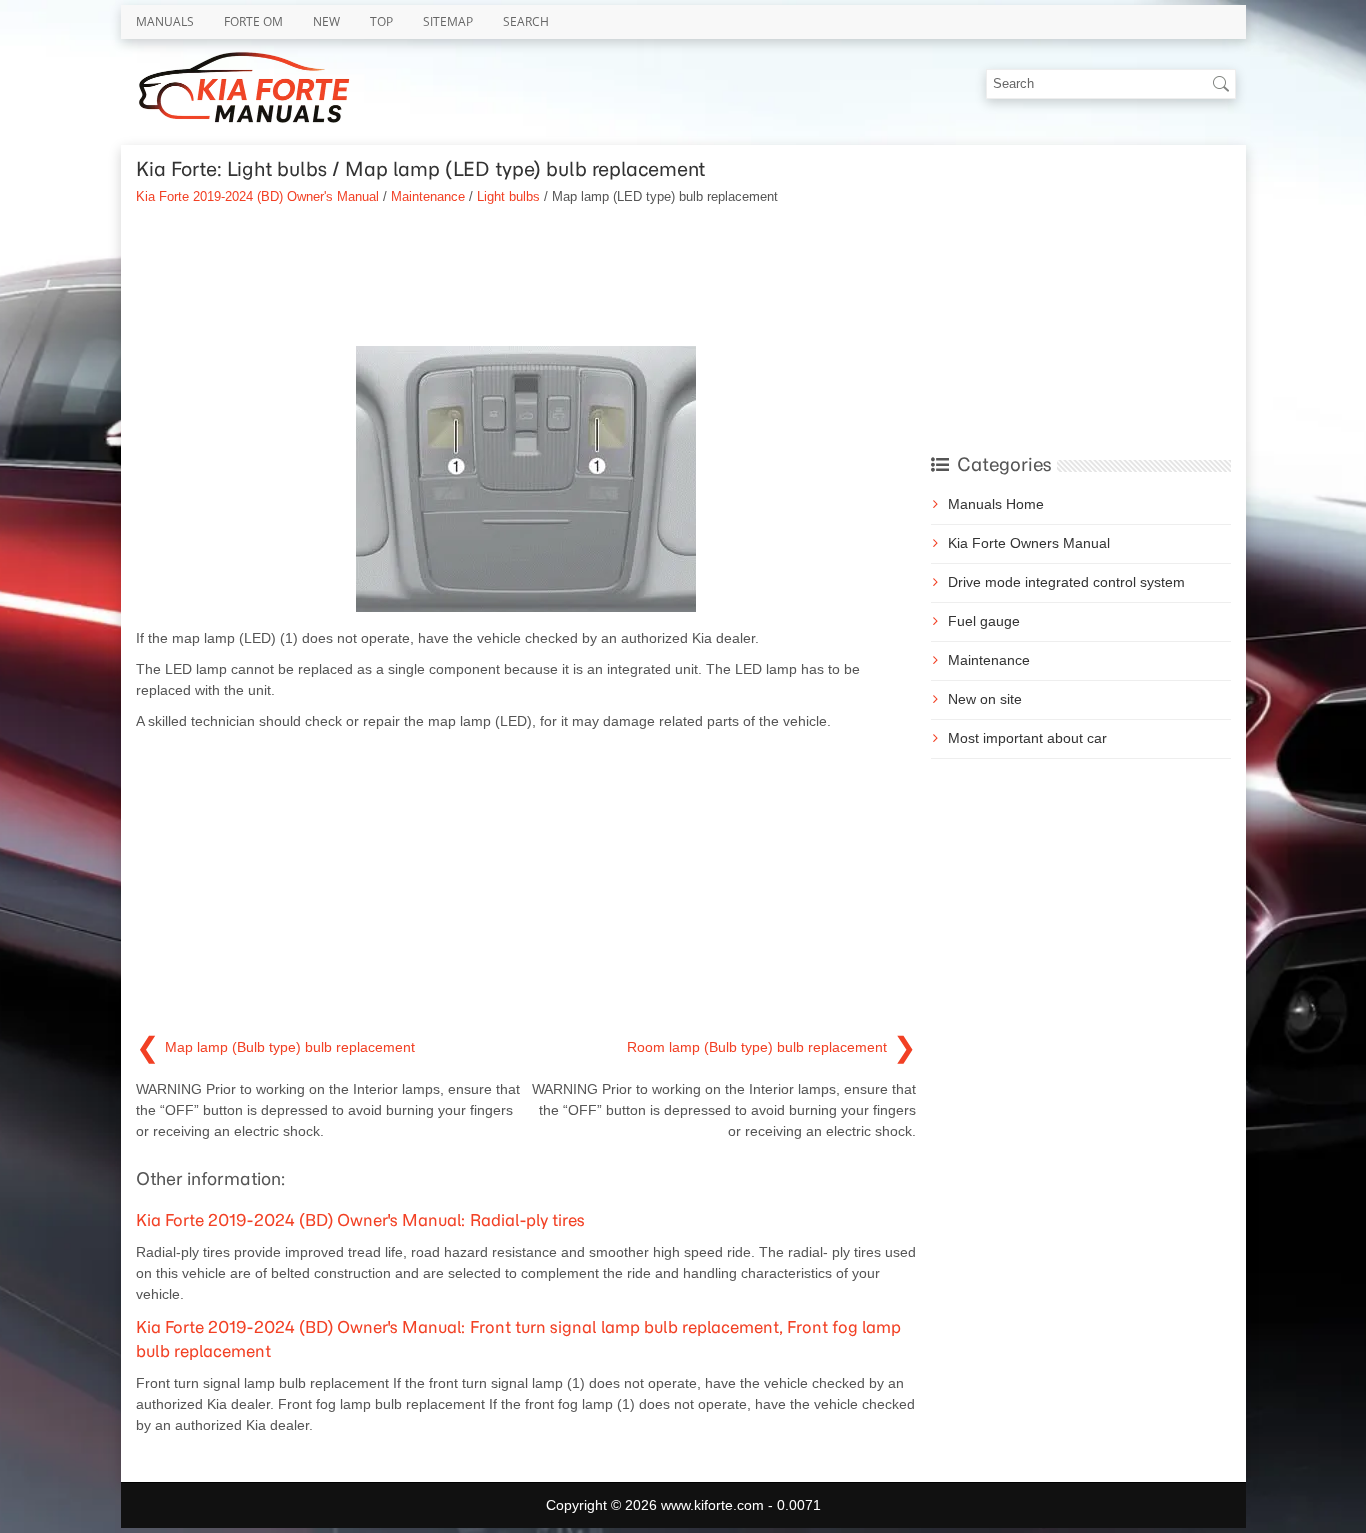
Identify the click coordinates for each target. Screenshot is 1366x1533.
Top (381, 21)
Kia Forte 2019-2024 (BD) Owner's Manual (257, 196)
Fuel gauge (984, 621)
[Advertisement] (526, 276)
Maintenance (428, 196)
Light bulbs (508, 196)
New (326, 21)
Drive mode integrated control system (1066, 582)
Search (526, 21)
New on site (985, 699)
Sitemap (448, 21)
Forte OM (253, 21)
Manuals (165, 21)
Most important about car (1027, 738)
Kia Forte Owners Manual (1029, 543)
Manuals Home (996, 504)
